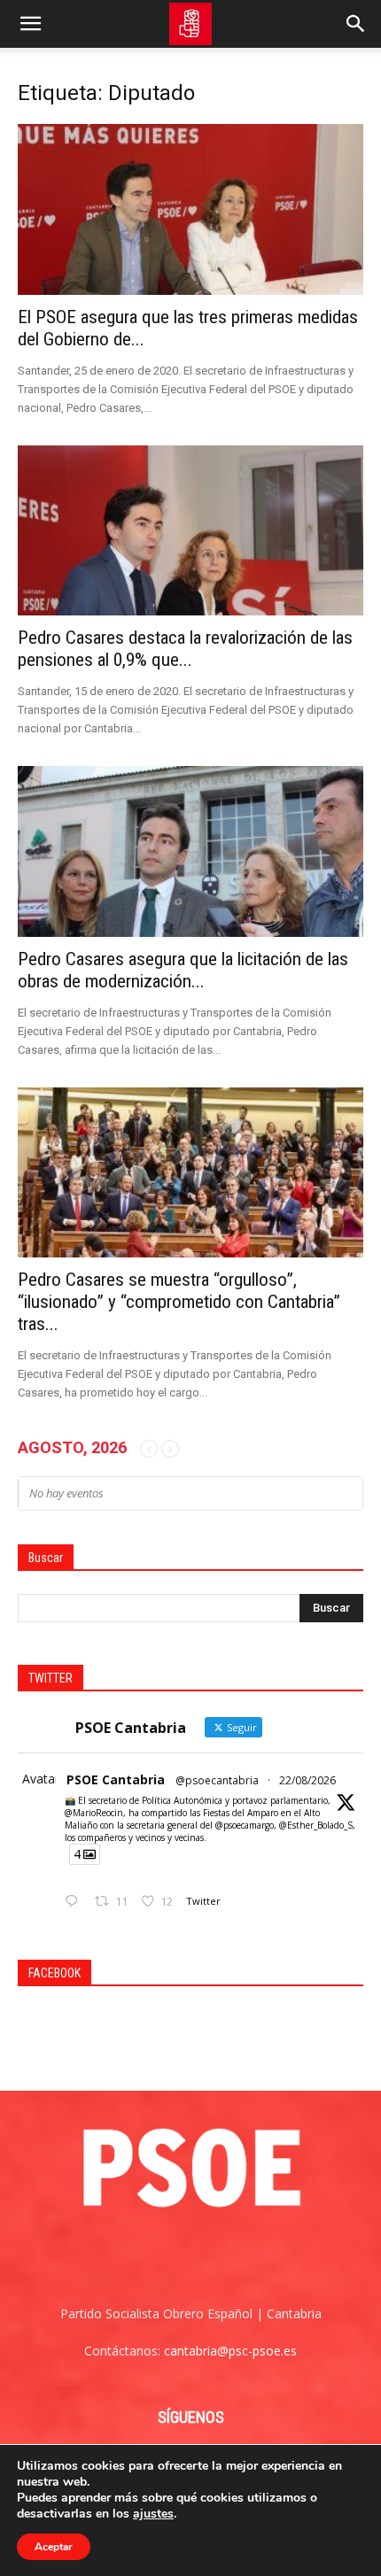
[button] (30, 24)
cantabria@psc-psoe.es (230, 2351)
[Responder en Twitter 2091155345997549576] (75, 1902)
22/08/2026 (307, 1780)
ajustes (153, 2514)
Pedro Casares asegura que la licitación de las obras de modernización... (183, 970)
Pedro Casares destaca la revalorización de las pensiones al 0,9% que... (185, 649)
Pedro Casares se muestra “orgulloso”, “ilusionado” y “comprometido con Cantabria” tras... (179, 1302)
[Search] (356, 24)
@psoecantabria (217, 1780)
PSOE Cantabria (116, 1779)
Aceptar (54, 2547)
